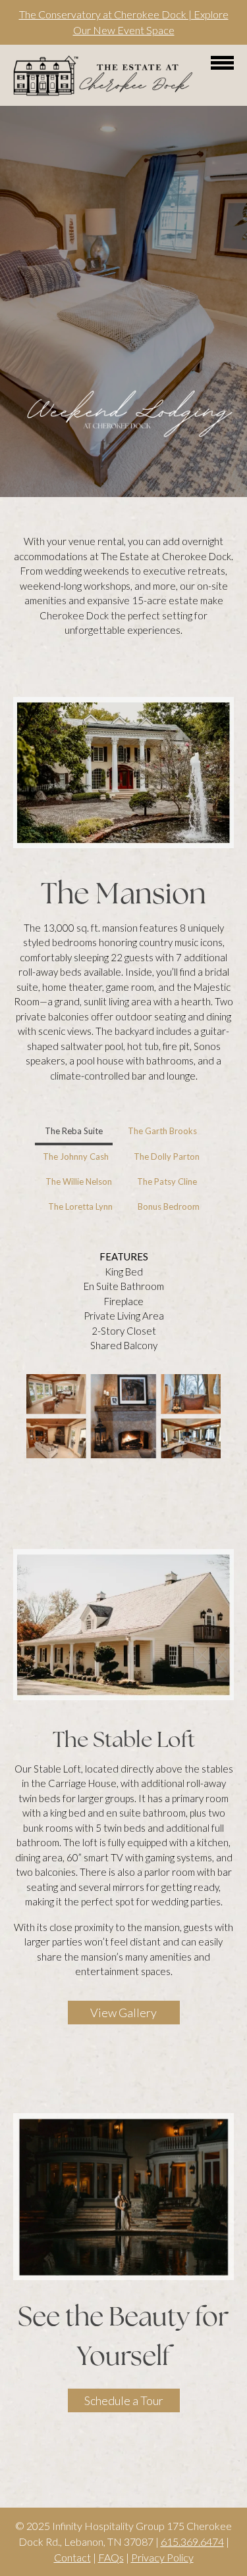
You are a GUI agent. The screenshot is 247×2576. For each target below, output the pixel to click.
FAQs (111, 2557)
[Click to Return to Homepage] (104, 94)
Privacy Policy (162, 2557)
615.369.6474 (192, 2541)
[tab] (74, 1132)
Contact (72, 2557)
